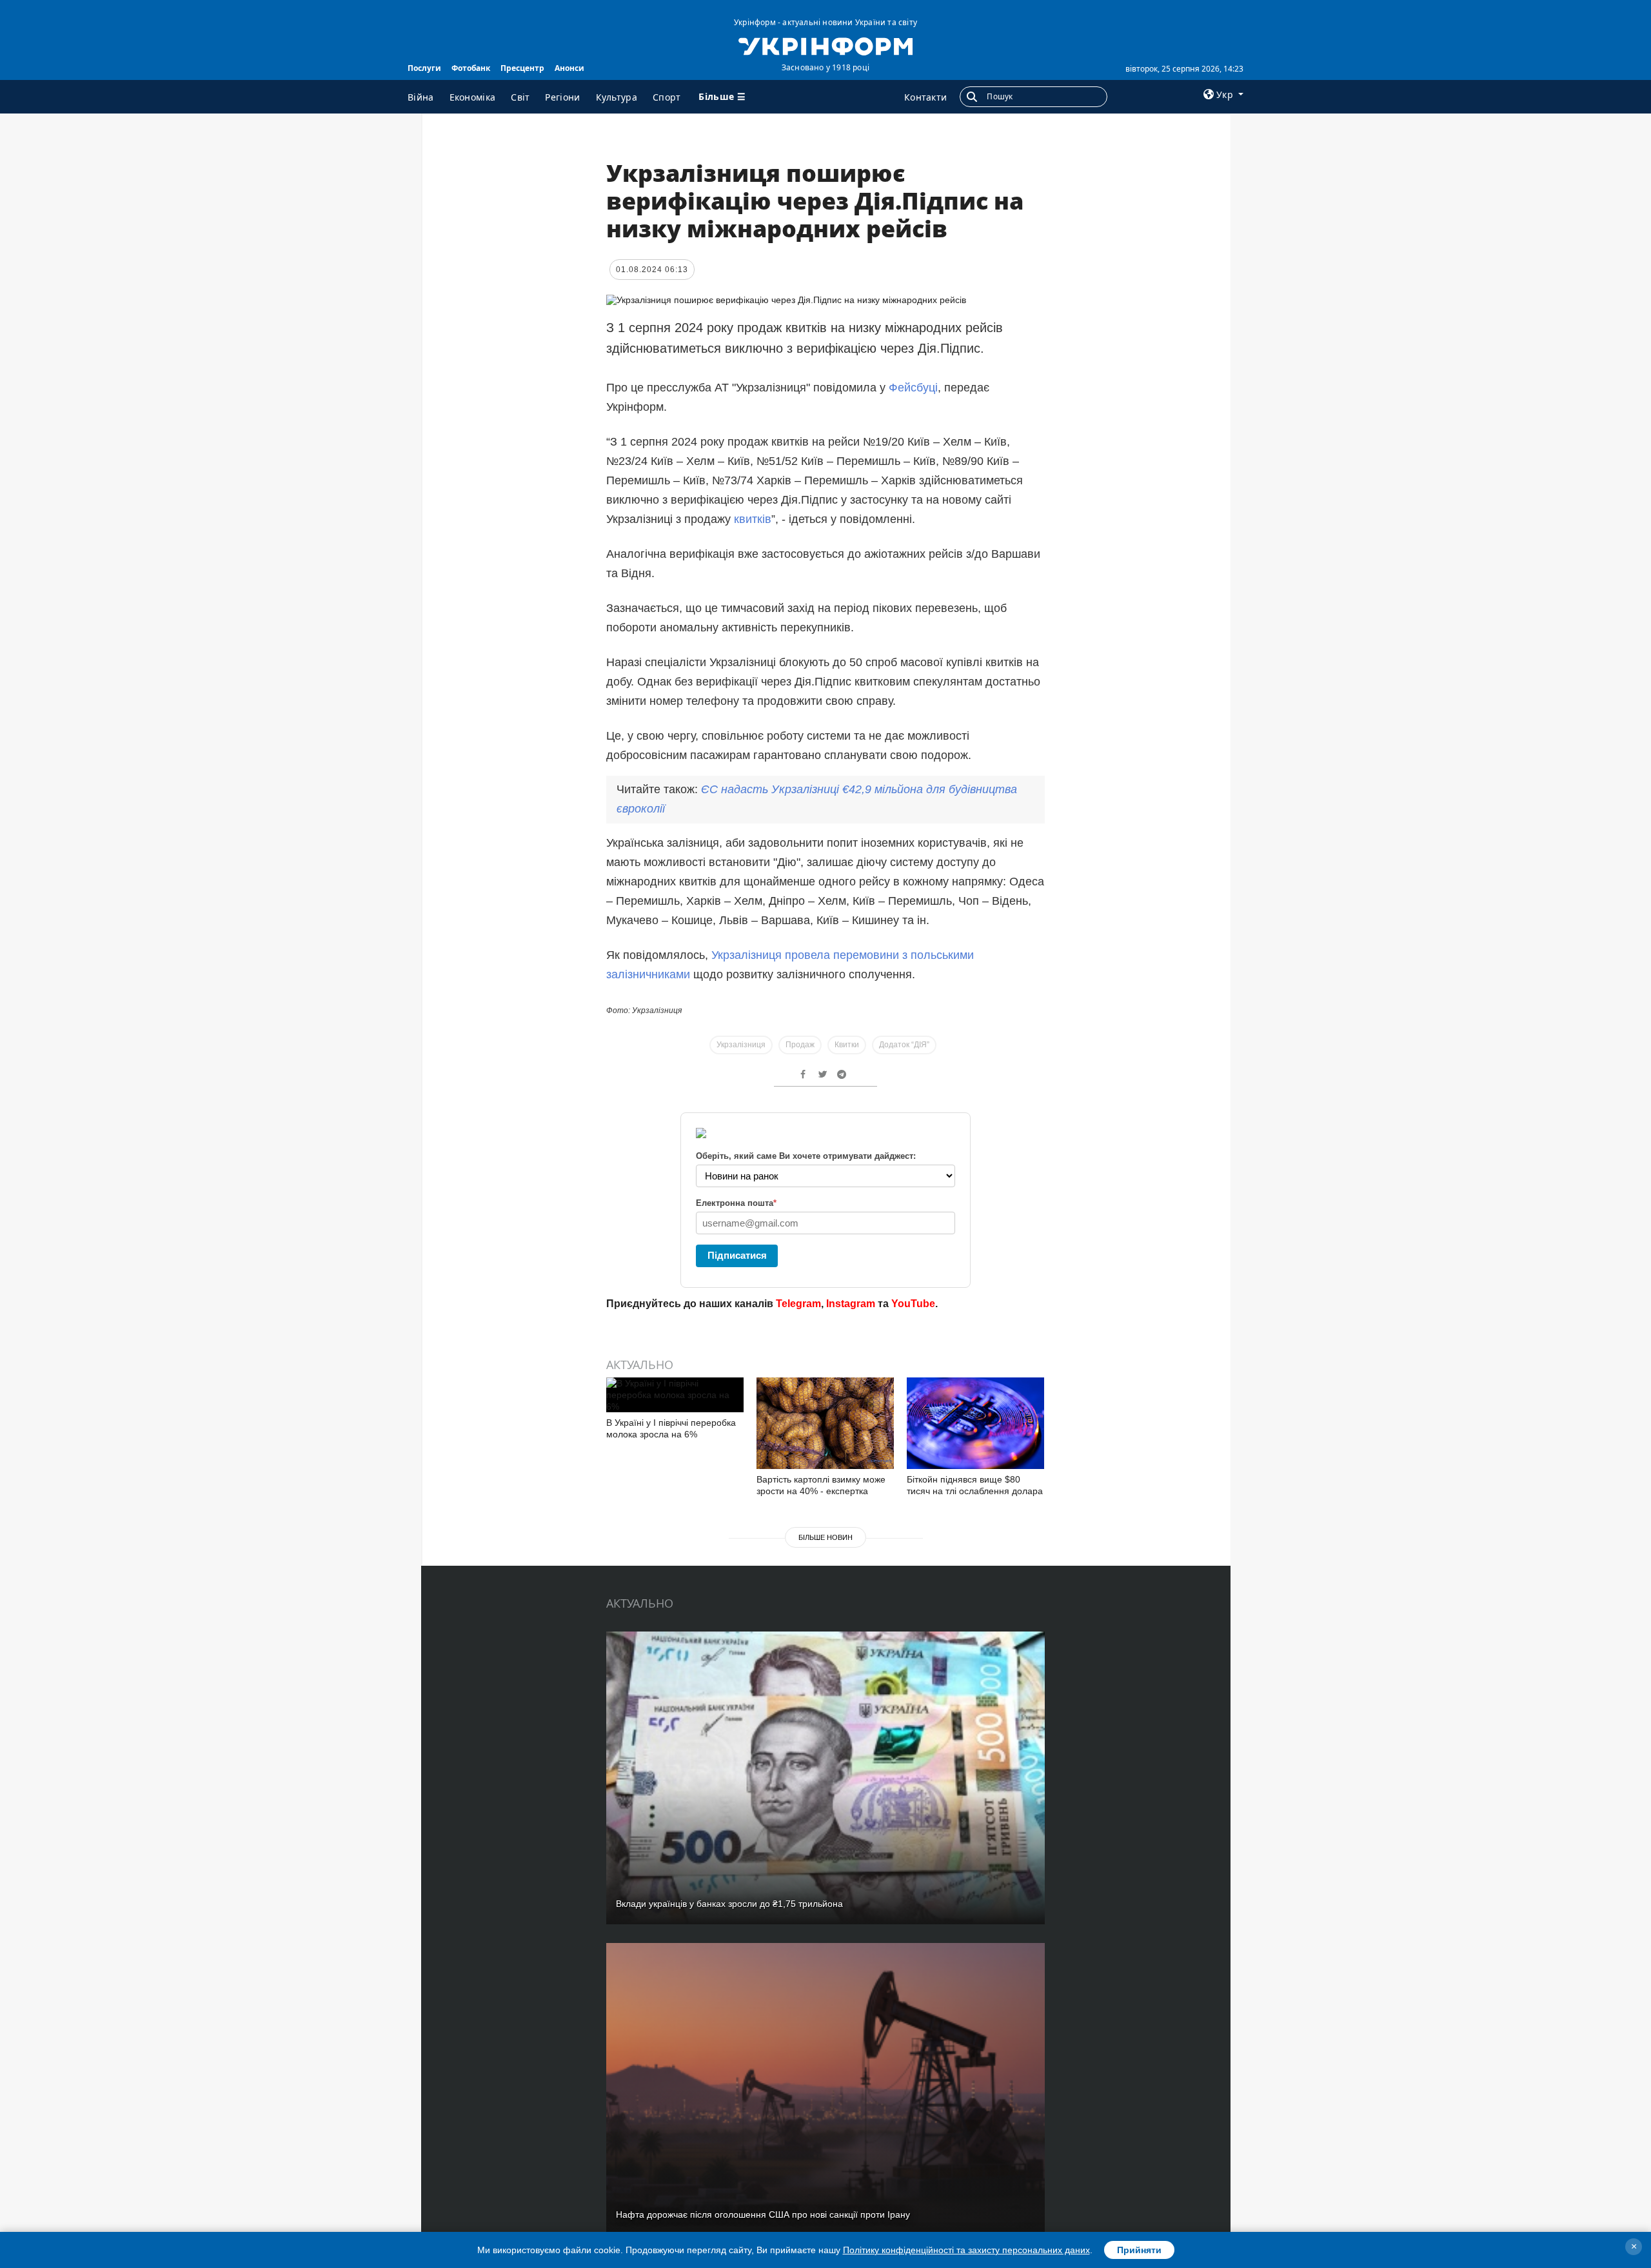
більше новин (825, 1537)
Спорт (667, 97)
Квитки (847, 1045)
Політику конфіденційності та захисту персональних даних (966, 2250)
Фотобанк (471, 68)
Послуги (424, 68)
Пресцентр (522, 68)
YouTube (913, 1304)
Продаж (800, 1045)
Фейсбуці (913, 388)
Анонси (569, 68)
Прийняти (1139, 2250)
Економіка (473, 97)
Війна (421, 97)
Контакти (925, 97)
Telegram (798, 1304)
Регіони (562, 97)
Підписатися (737, 1255)
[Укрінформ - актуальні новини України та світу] (825, 45)
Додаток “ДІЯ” (904, 1045)
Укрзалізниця (741, 1045)
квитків (753, 519)
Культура (617, 97)
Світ (520, 97)
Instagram (851, 1304)
